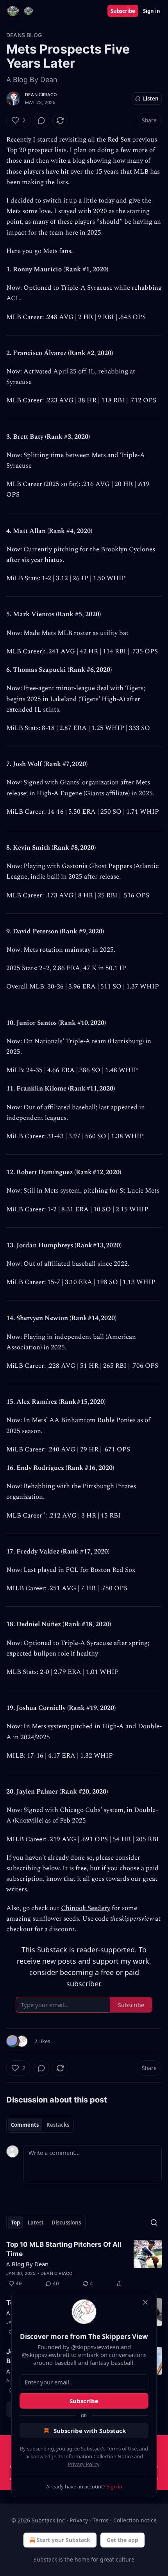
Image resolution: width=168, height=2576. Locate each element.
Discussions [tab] (66, 2223)
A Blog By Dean (27, 2264)
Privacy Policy (84, 2464)
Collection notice (135, 2520)
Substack (45, 2559)
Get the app (122, 2540)
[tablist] (40, 2125)
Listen (151, 99)
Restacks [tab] (58, 2125)
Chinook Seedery (86, 1908)
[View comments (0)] (41, 120)
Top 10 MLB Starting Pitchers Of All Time (64, 2249)
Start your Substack (63, 2540)
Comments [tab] (25, 2125)
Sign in (152, 11)
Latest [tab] (36, 2223)
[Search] (154, 2223)
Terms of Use (122, 2449)
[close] (145, 2302)
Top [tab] (15, 2223)
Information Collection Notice (98, 2456)
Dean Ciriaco (41, 95)
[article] (84, 2264)
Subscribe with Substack (90, 2431)
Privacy (79, 2520)
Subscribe (123, 11)
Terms (101, 2520)
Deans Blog (24, 35)
